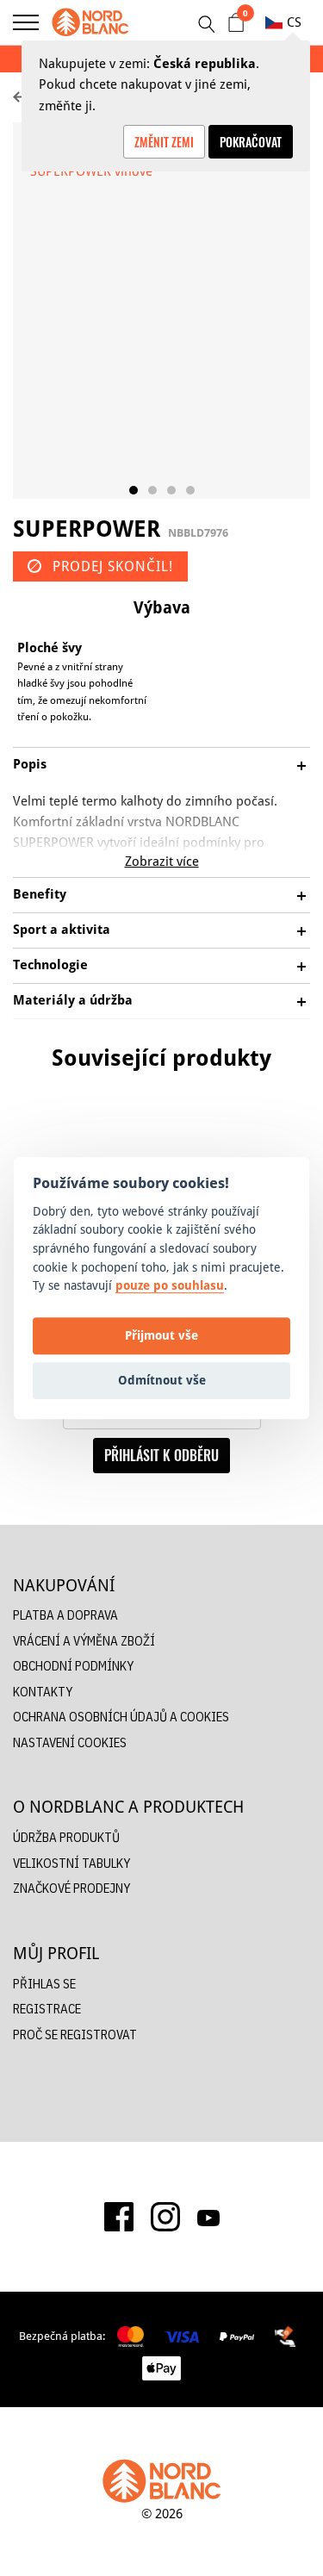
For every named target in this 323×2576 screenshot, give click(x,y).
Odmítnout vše (162, 1381)
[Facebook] (119, 2217)
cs (294, 22)
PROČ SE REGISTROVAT (75, 2035)
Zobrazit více (162, 861)
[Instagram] (165, 2217)
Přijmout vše (161, 1336)
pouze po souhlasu (170, 1285)
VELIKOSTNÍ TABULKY (71, 1863)
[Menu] (26, 22)
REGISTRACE (47, 2009)
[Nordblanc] (90, 22)
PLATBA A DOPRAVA (65, 1615)
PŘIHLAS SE (44, 1984)
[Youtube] (208, 2217)
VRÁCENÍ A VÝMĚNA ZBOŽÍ (84, 1641)
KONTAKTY (43, 1692)
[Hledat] (206, 24)
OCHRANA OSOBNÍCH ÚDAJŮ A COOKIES (121, 1717)
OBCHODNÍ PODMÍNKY (73, 1666)
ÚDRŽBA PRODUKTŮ (66, 1837)
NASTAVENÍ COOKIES (70, 1742)
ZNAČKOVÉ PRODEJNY (71, 1888)
